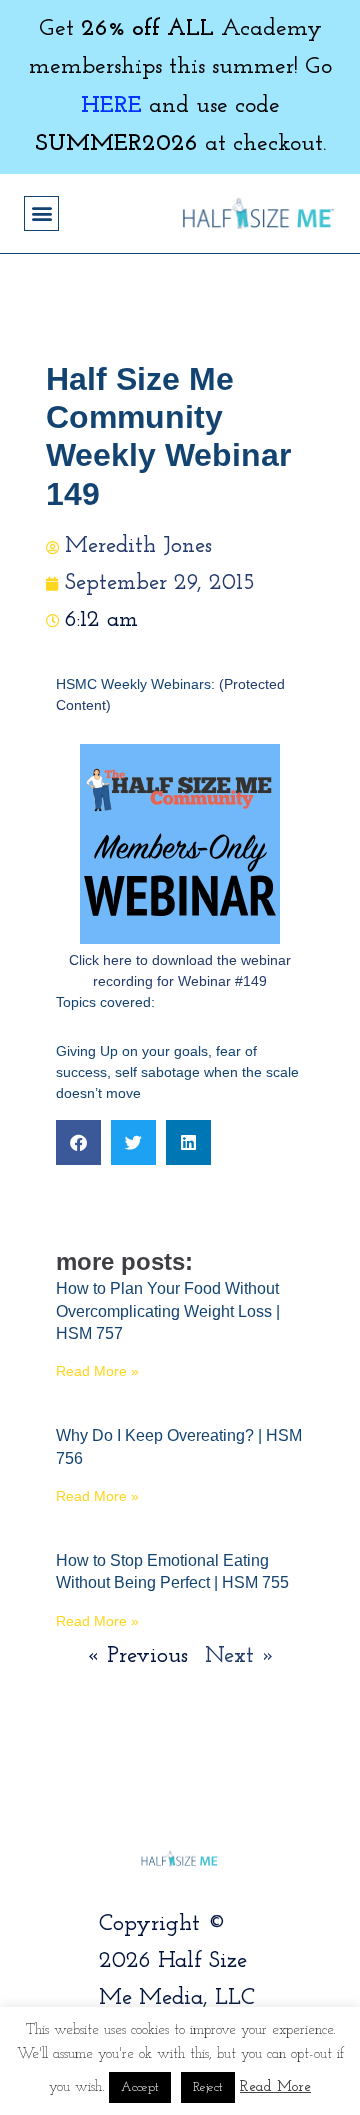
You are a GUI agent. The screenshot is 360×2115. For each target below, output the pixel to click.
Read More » (97, 1371)
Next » (240, 1656)
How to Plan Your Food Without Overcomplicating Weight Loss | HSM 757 (168, 1311)
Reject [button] (208, 2087)
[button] (41, 213)
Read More (275, 2087)
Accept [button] (140, 2087)
